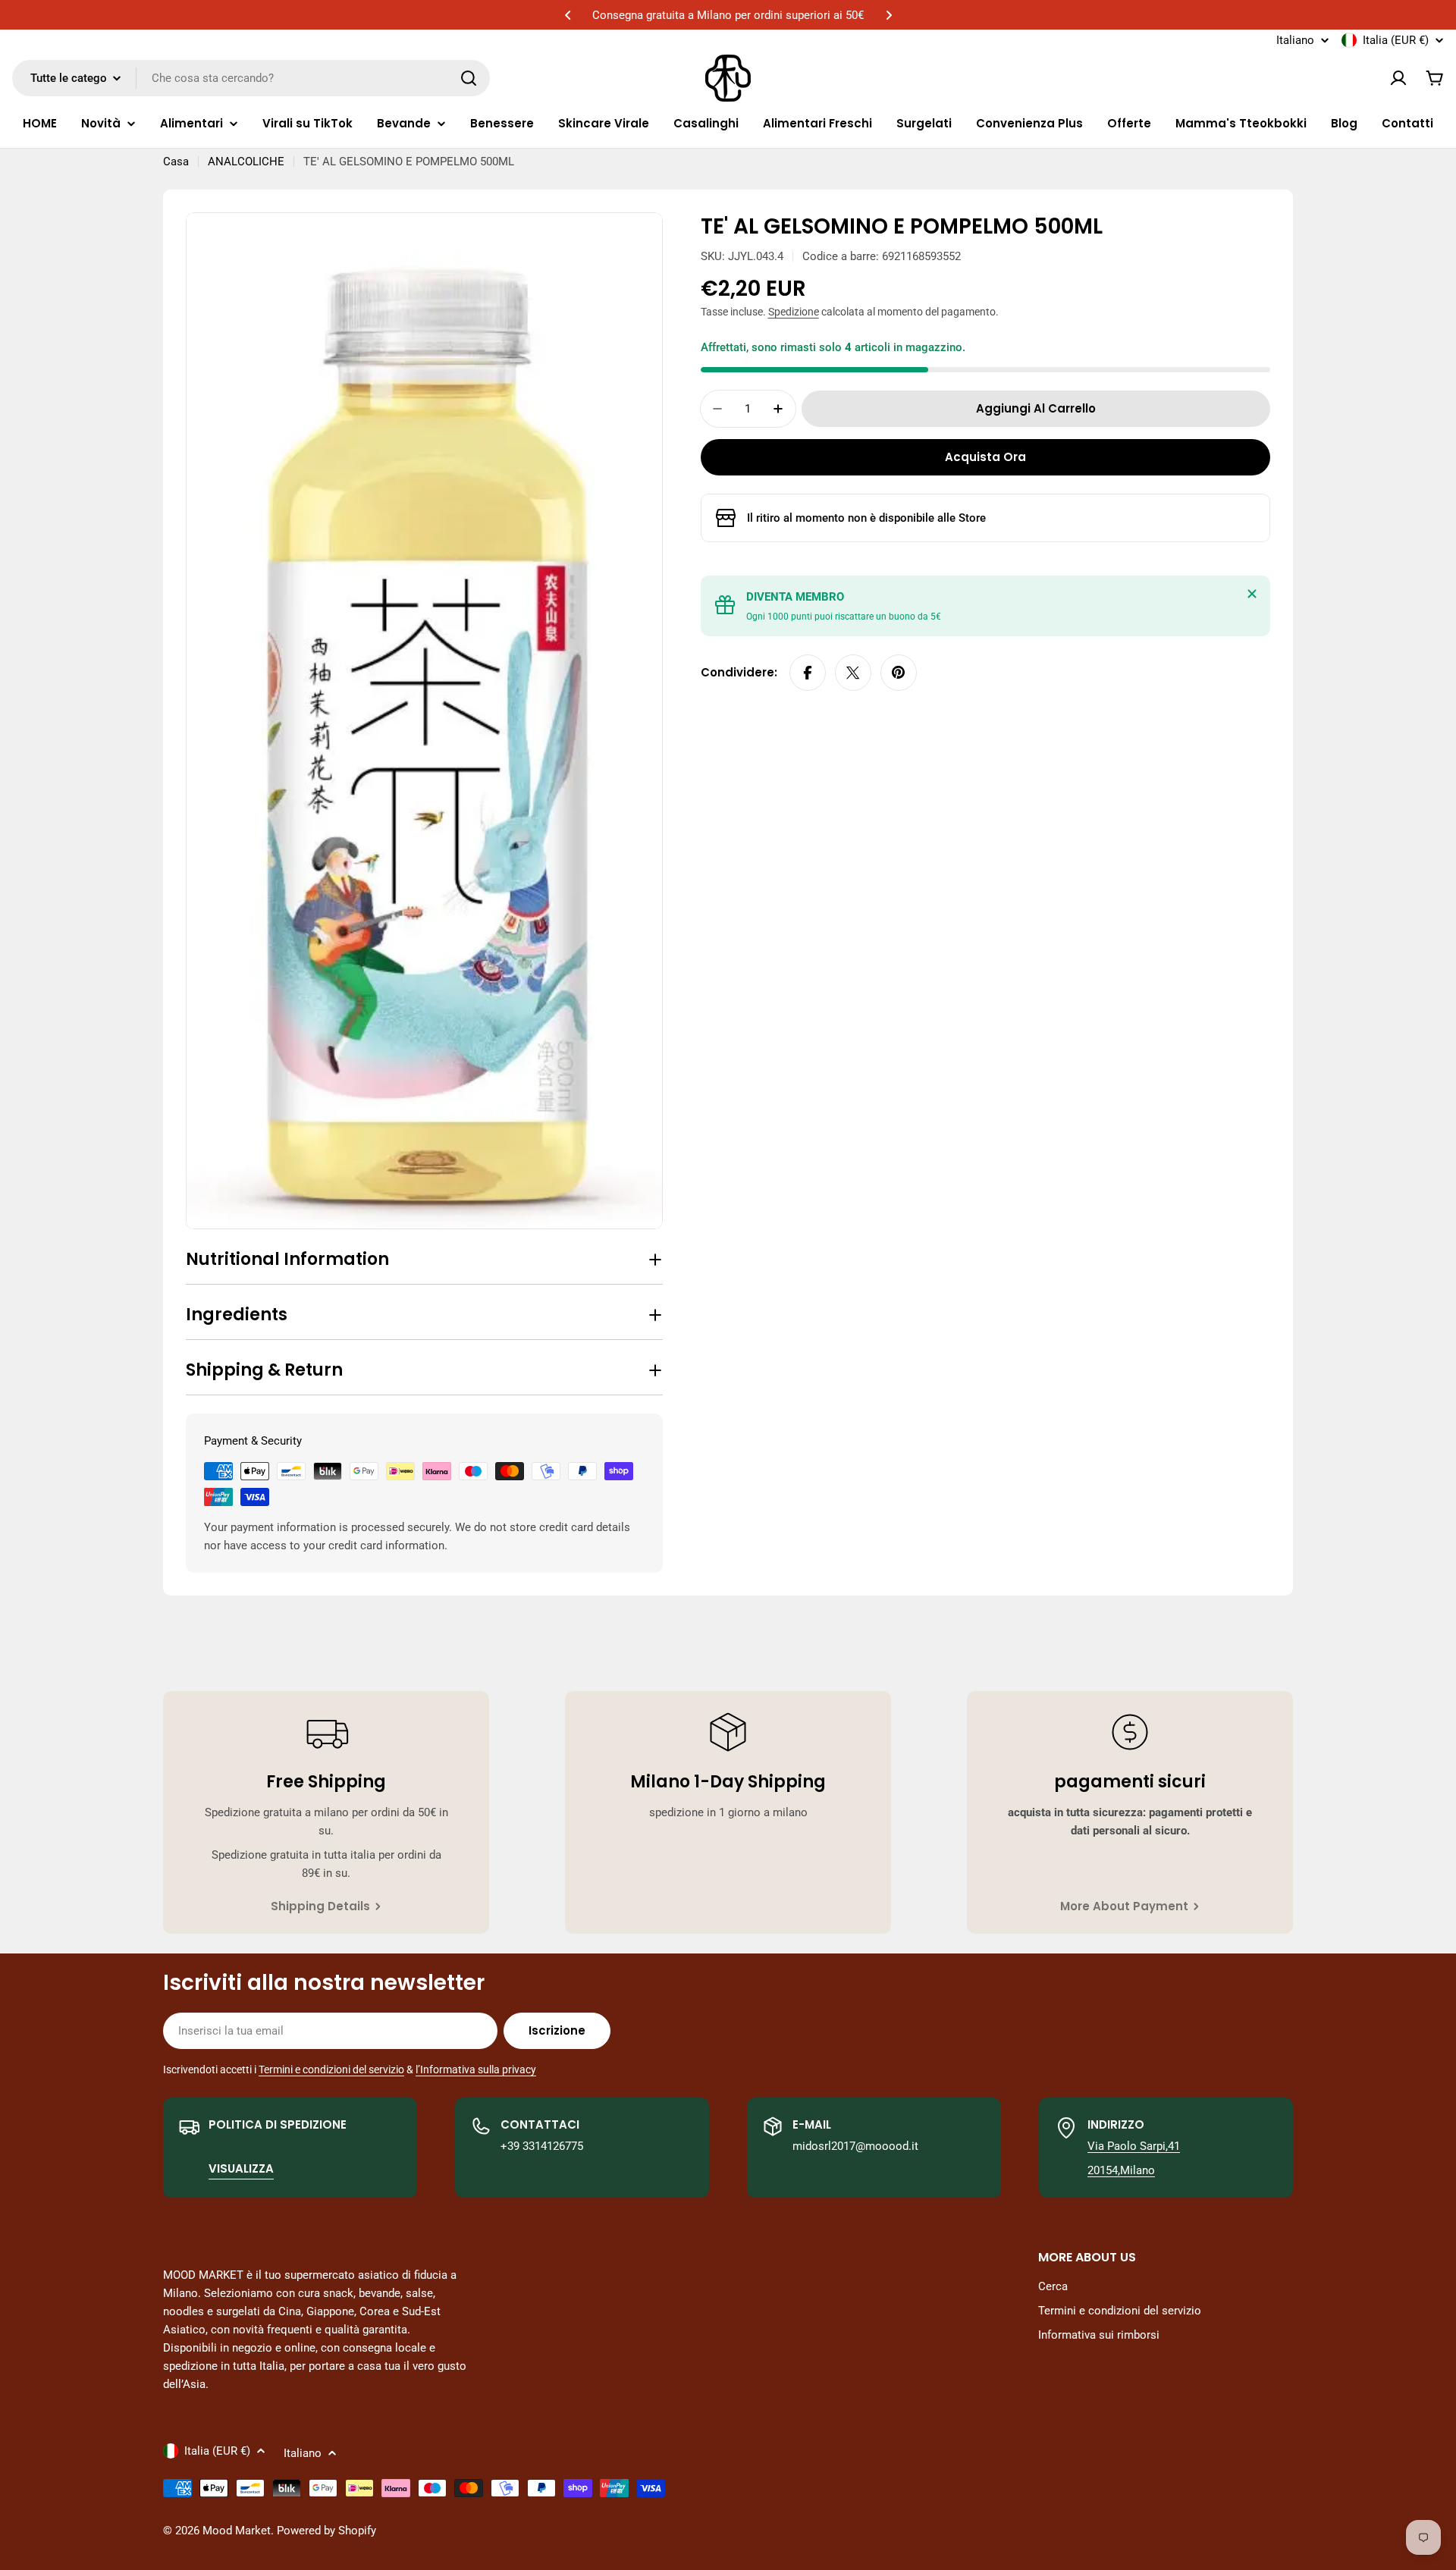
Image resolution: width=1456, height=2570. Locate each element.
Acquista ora (985, 457)
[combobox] (251, 78)
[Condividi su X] (853, 673)
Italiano (1295, 41)
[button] (568, 15)
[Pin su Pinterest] (899, 673)
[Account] (1398, 78)
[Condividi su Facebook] (808, 673)
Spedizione (794, 312)
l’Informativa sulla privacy (476, 2069)
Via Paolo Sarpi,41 (1134, 2146)
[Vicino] (1252, 594)
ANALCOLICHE (246, 162)
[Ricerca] (469, 78)
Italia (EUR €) (1396, 40)
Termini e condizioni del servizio (331, 2069)
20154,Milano (1121, 2170)
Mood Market (237, 2531)
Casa (176, 162)
